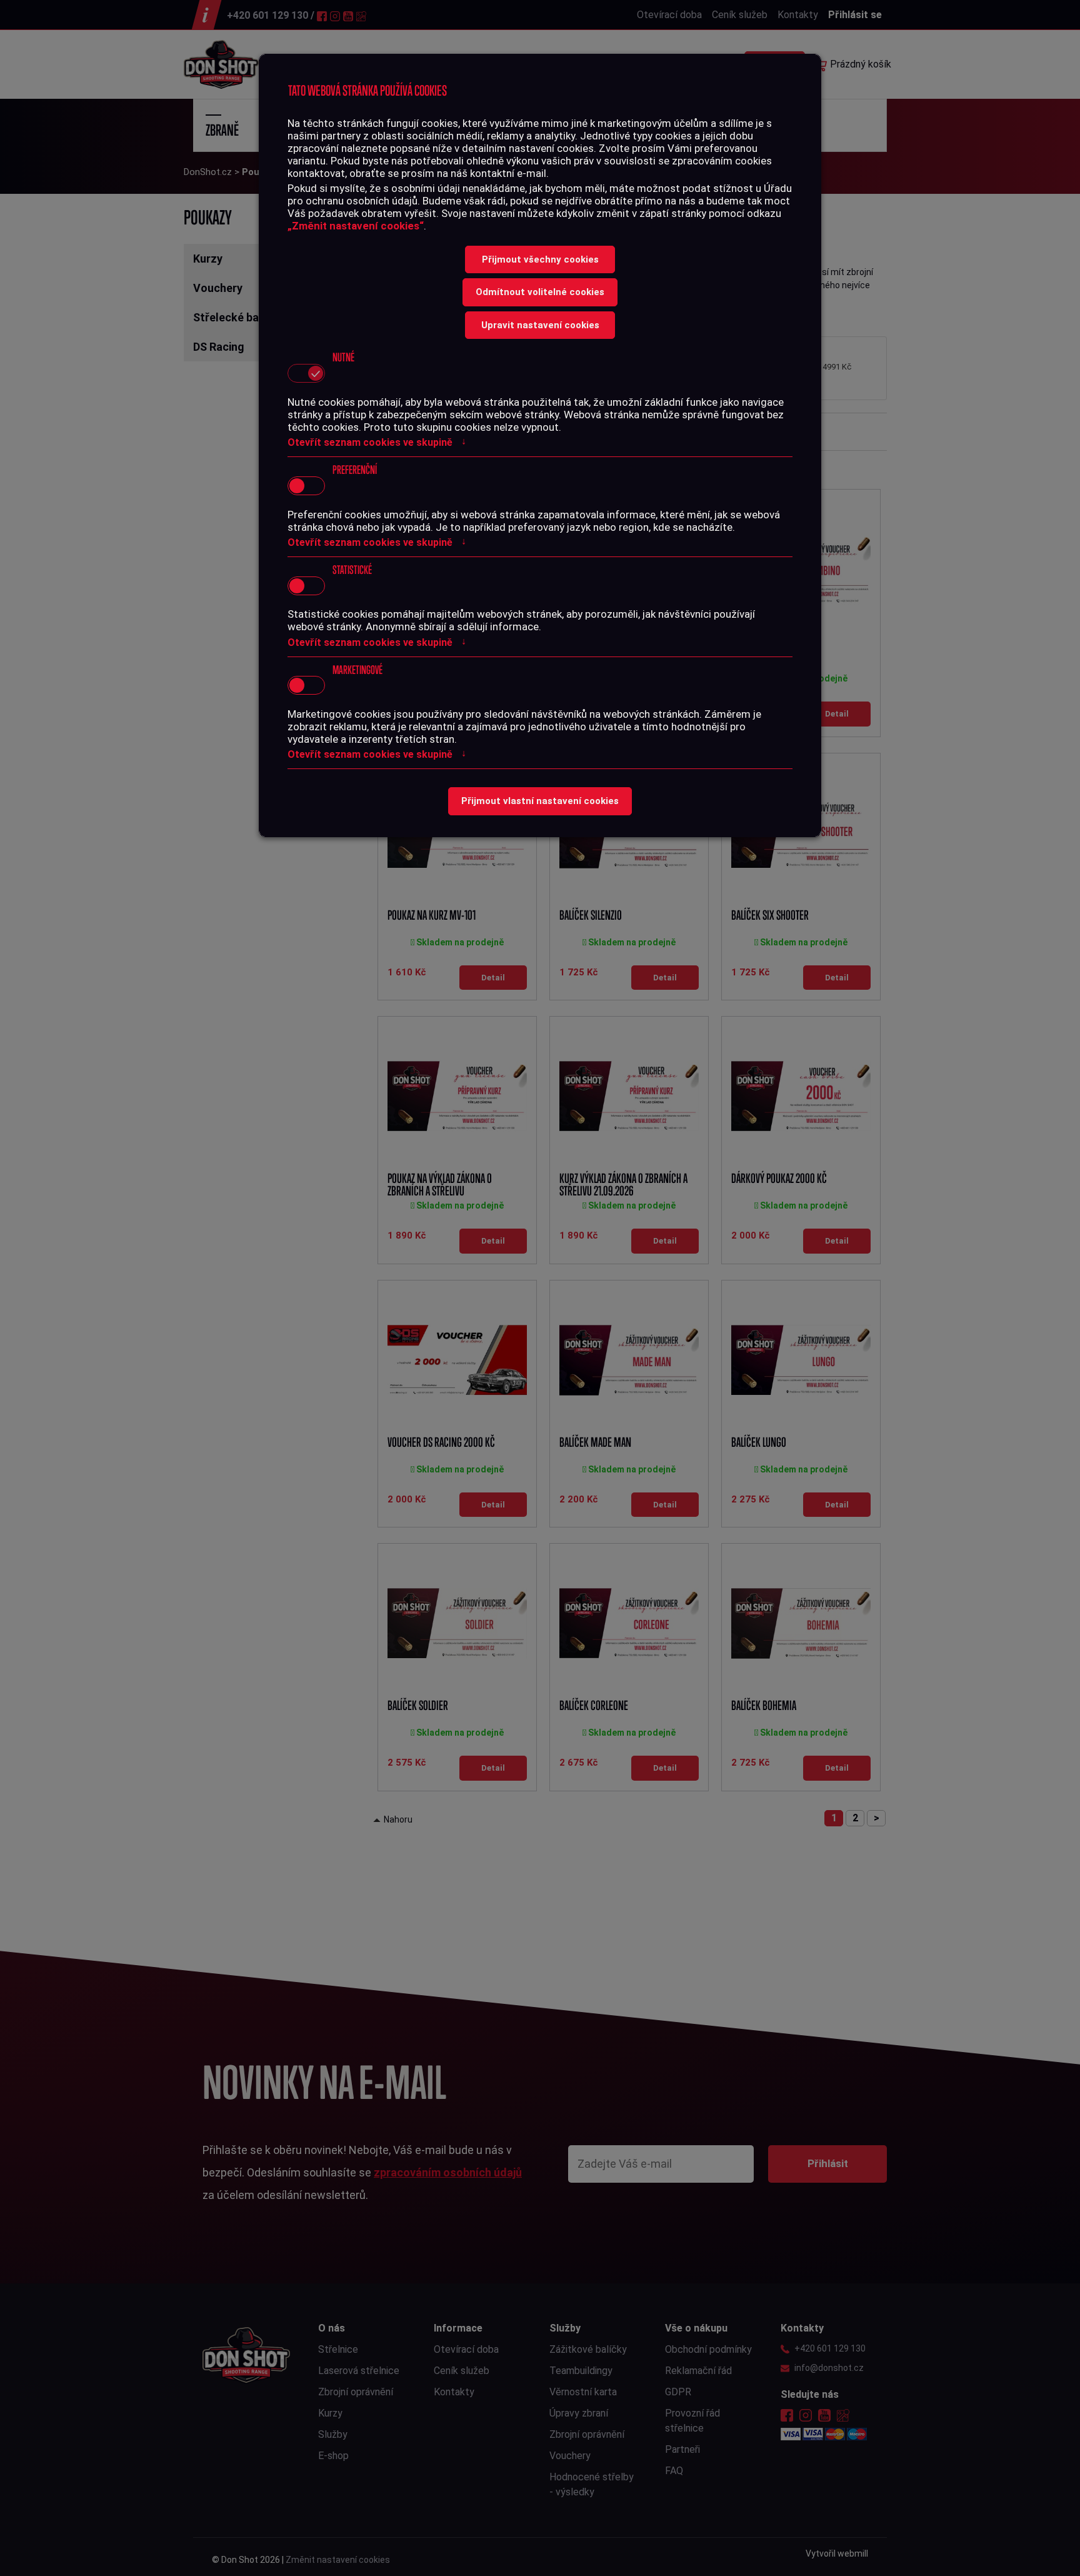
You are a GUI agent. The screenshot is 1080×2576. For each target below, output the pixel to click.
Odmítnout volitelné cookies (540, 292)
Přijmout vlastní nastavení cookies (540, 801)
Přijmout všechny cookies (540, 259)
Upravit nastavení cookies (540, 325)
